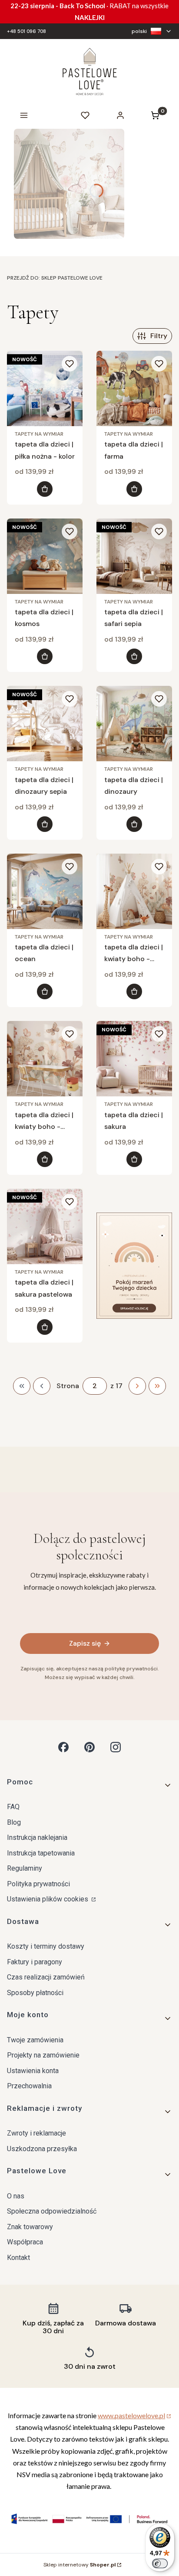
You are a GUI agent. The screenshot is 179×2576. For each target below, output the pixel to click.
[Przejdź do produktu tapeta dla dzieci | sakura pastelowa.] (45, 1226)
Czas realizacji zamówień (46, 1977)
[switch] (160, 2563)
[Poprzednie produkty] (42, 1386)
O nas (16, 2196)
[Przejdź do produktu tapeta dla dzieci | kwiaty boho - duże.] (45, 1059)
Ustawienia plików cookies (48, 1899)
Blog (14, 1822)
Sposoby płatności (35, 1993)
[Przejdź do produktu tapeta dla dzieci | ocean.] (45, 891)
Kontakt (18, 2258)
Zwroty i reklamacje (36, 2133)
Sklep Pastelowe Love (55, 278)
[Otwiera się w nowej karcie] (63, 1747)
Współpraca (25, 2242)
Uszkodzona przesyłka (42, 2149)
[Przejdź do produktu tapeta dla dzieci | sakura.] (134, 1059)
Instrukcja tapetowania (41, 1853)
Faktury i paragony (35, 1962)
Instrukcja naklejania (37, 1837)
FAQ (13, 1807)
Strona (68, 1386)
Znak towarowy (30, 2227)
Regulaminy (25, 1868)
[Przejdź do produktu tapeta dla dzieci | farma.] (134, 388)
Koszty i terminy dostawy (46, 1946)
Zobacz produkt (45, 489)
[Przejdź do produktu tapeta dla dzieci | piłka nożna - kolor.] (45, 388)
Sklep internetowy (80, 2565)
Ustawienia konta (33, 2071)
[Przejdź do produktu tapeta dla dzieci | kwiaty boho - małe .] (134, 891)
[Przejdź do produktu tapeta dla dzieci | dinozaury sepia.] (45, 724)
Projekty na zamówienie (43, 2055)
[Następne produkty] (137, 1386)
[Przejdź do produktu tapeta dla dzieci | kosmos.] (45, 556)
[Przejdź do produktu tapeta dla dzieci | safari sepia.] (134, 556)
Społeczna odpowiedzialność (52, 2211)
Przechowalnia (29, 2086)
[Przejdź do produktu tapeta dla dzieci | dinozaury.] (134, 724)
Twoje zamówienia (35, 2040)
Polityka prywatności (38, 1884)
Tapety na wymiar (39, 434)
